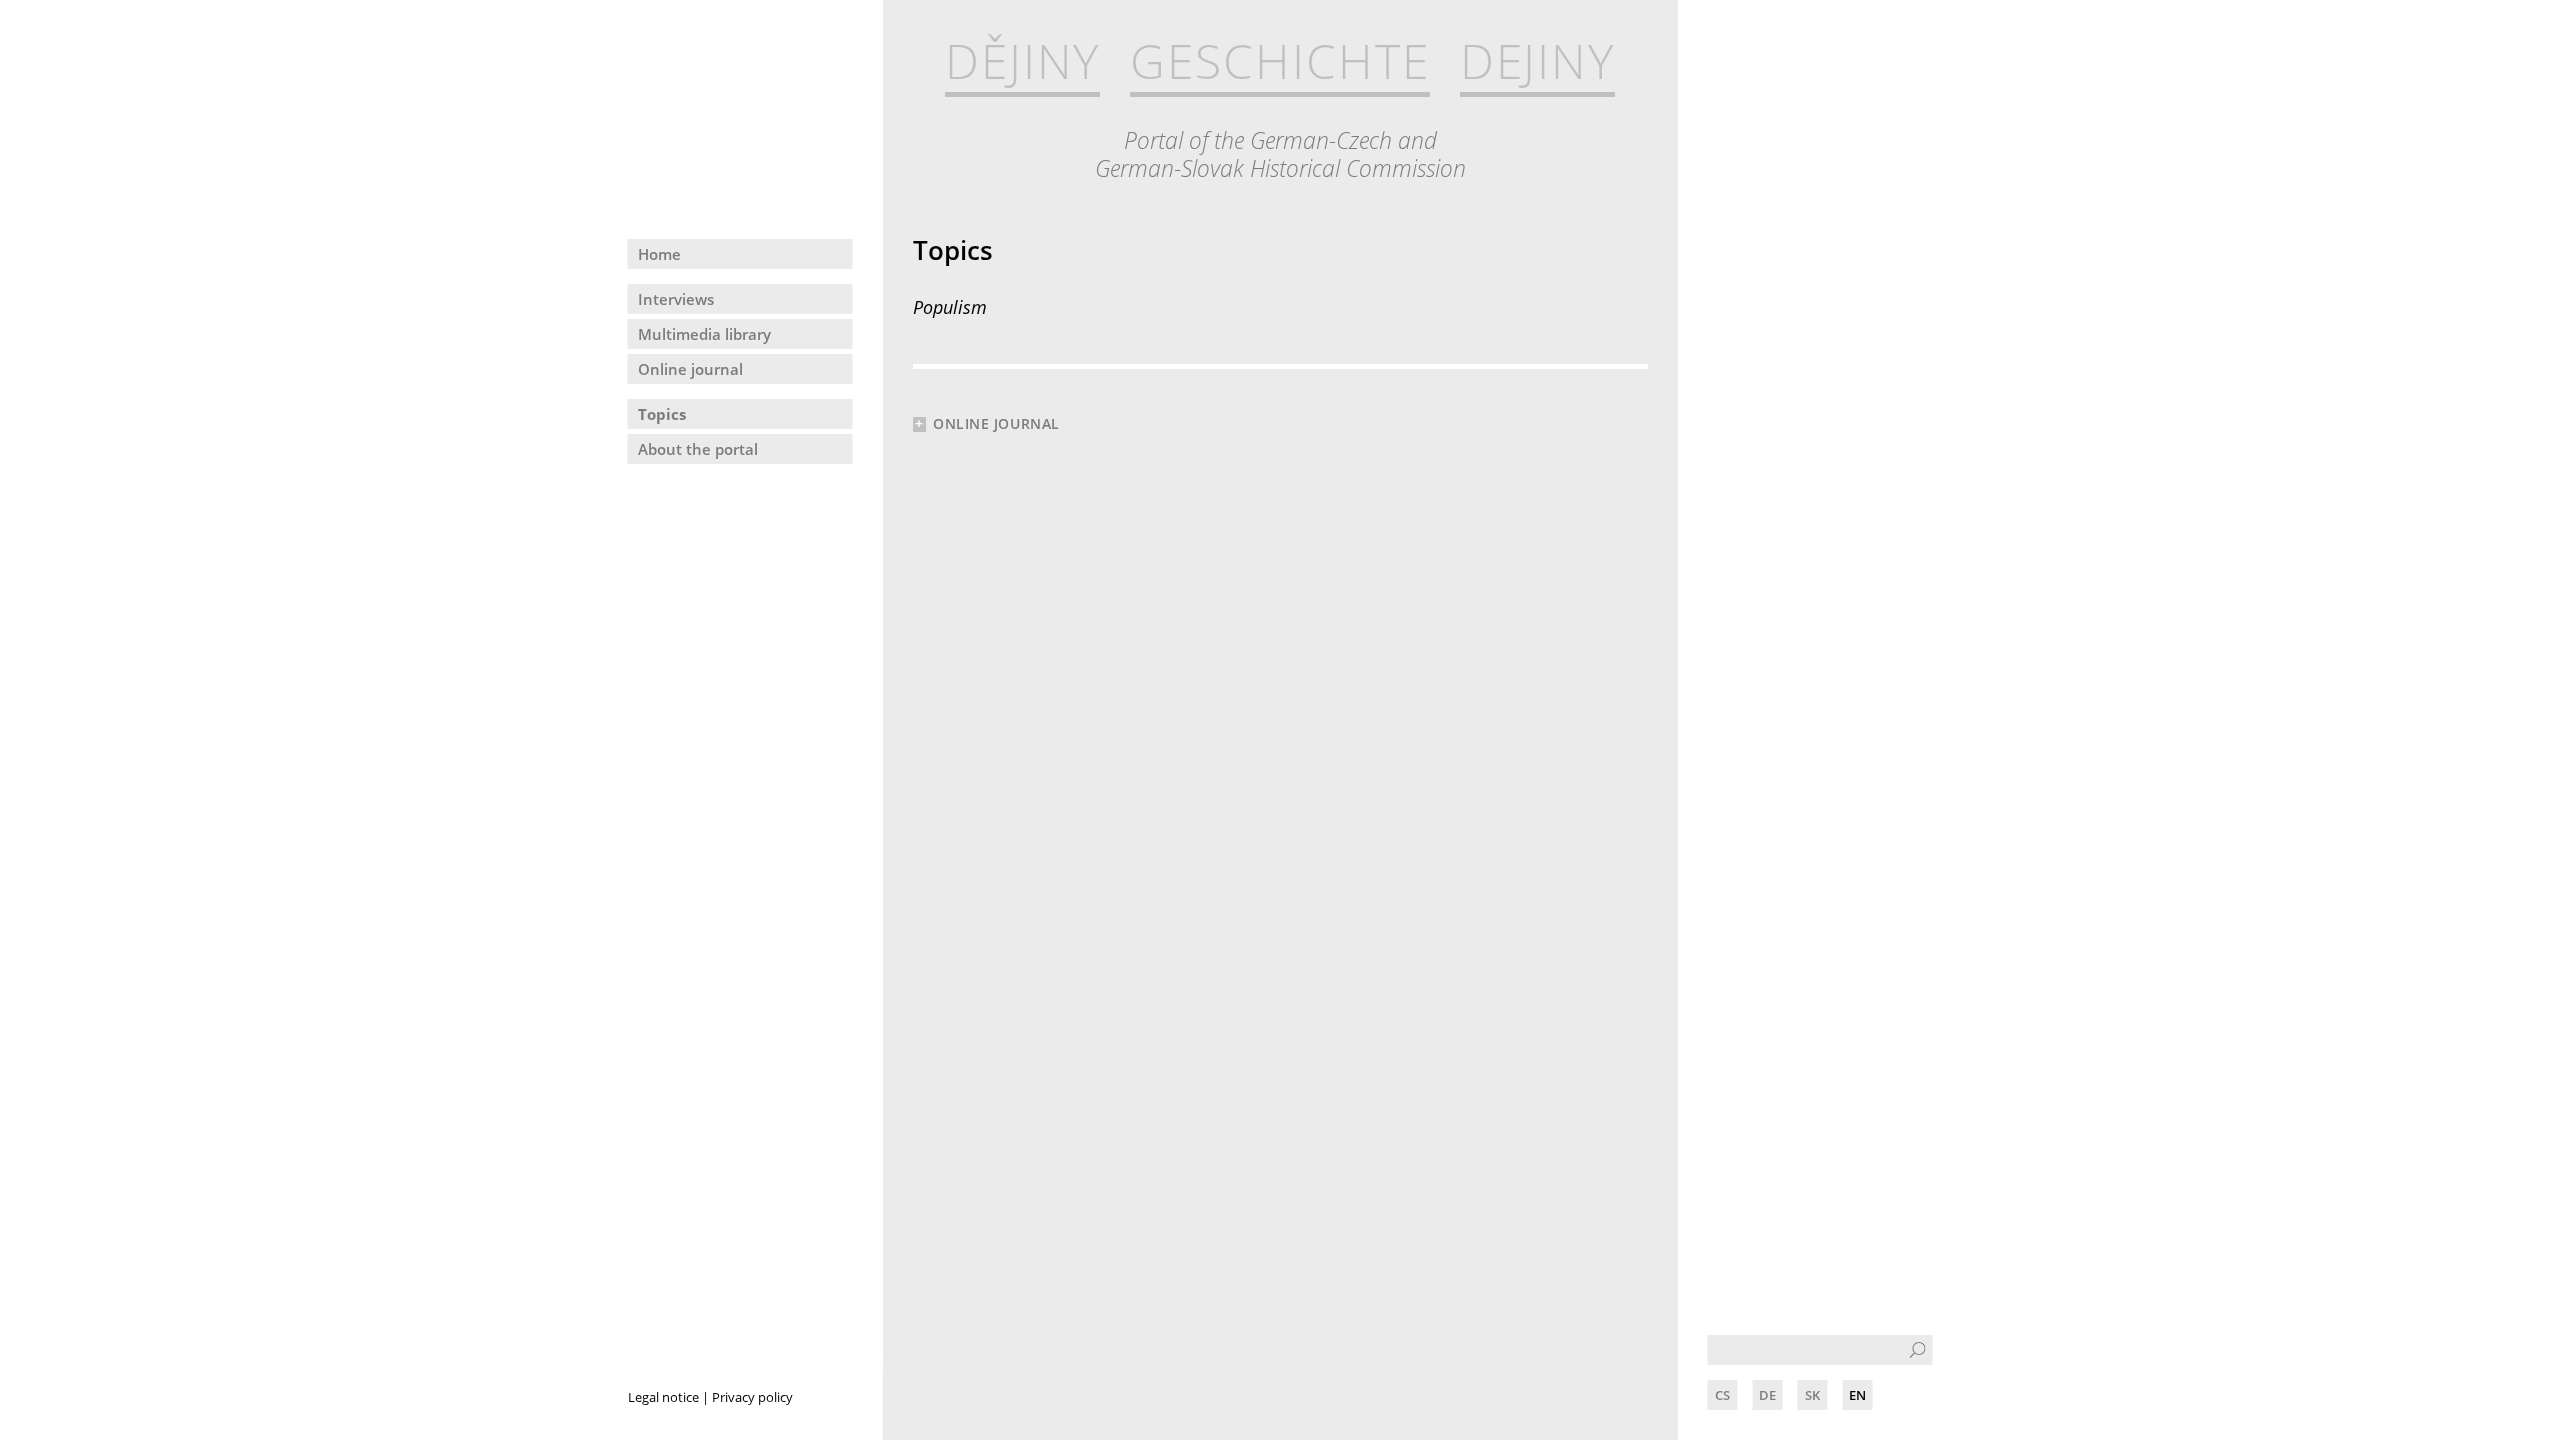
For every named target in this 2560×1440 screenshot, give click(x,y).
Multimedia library (704, 334)
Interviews (676, 299)
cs (1722, 1395)
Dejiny (1538, 61)
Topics (662, 414)
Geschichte (1279, 61)
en (1857, 1395)
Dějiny (1023, 61)
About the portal (698, 449)
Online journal (690, 369)
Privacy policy (752, 1397)
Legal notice (663, 1397)
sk (1812, 1395)
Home (659, 254)
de (1767, 1395)
